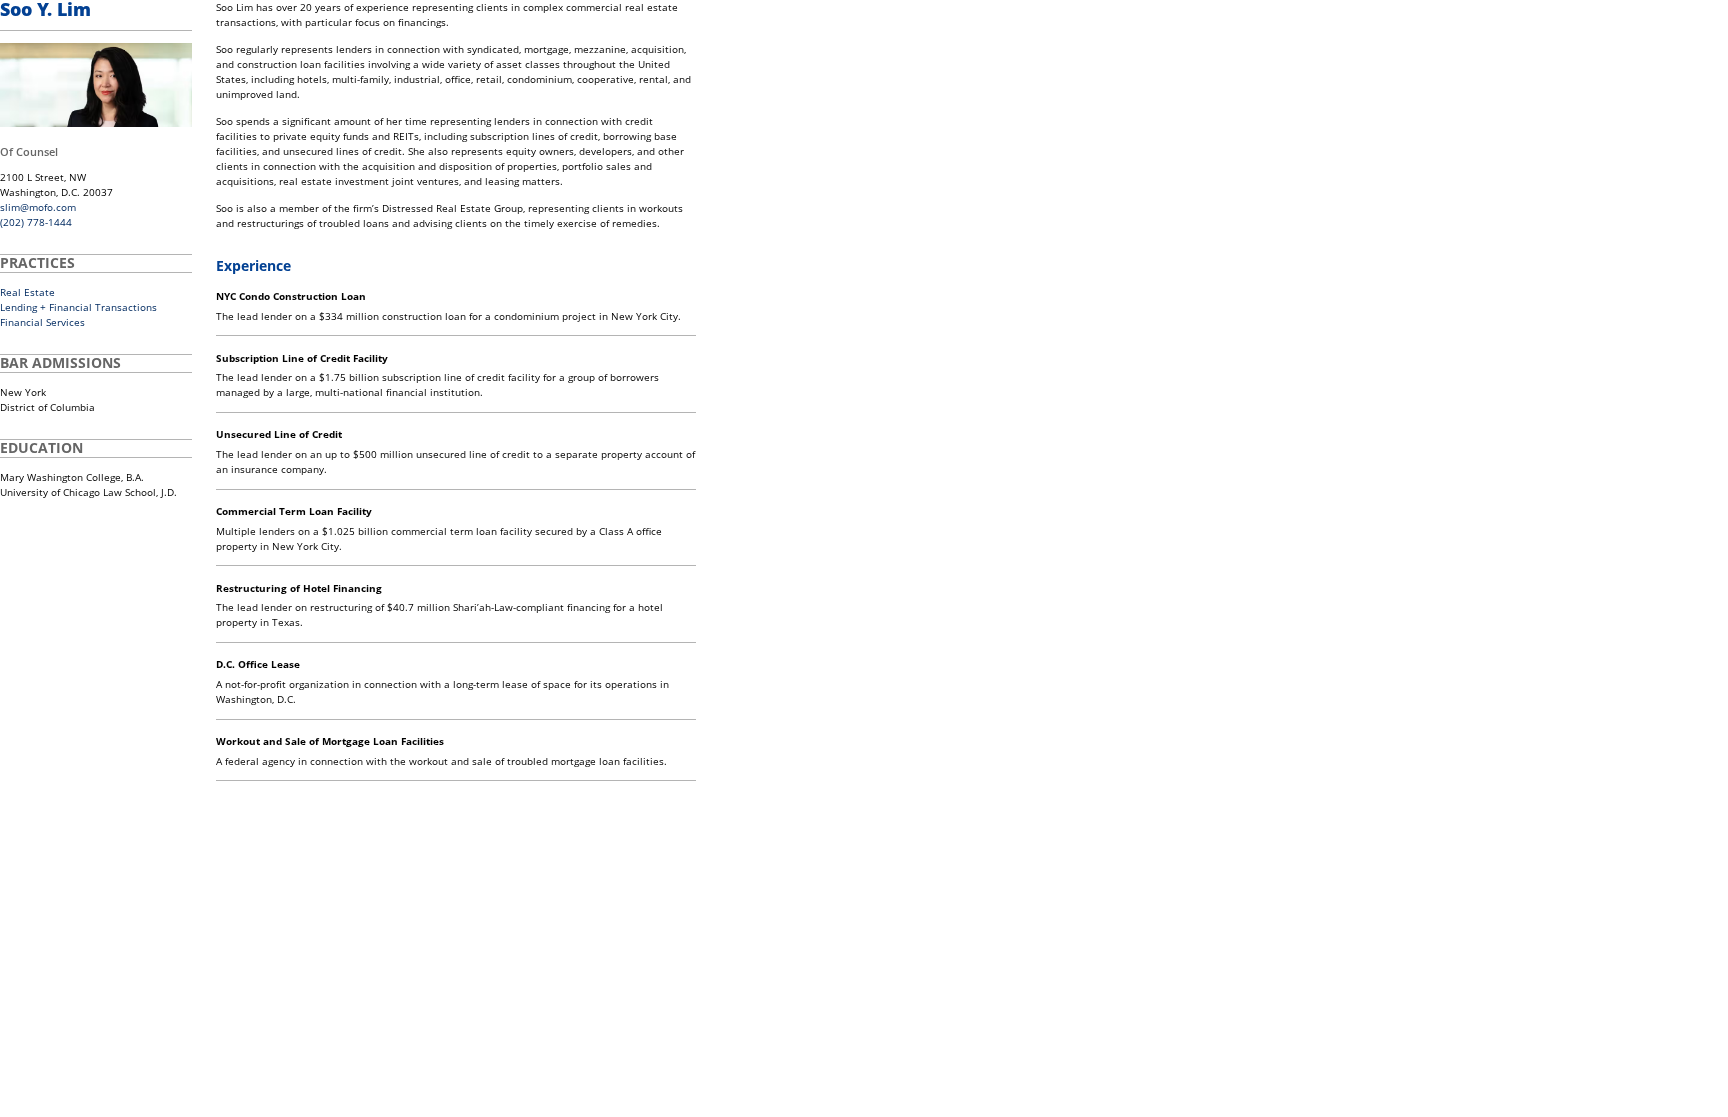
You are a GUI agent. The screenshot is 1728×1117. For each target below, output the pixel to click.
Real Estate (27, 292)
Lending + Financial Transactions (78, 307)
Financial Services (42, 322)
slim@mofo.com (38, 207)
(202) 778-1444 (36, 222)
